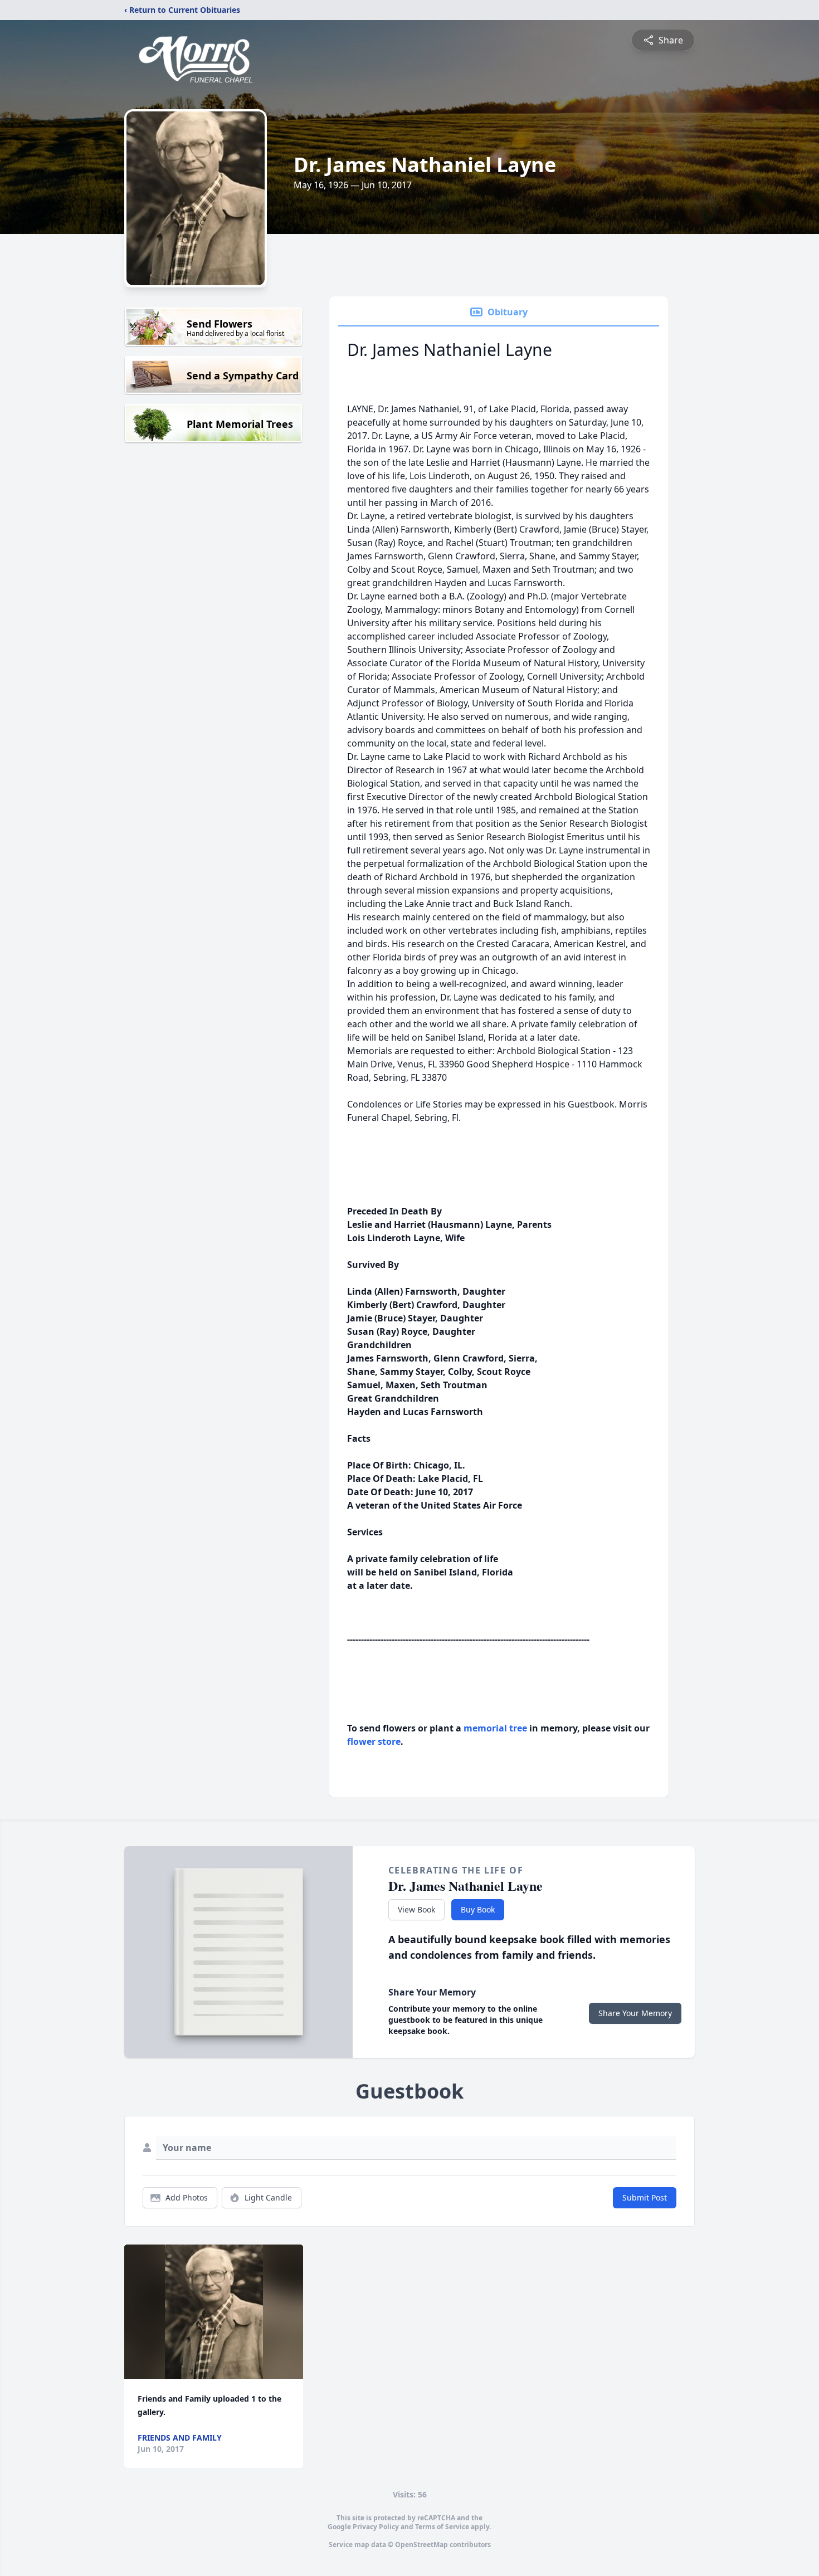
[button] (214, 2312)
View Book (416, 1909)
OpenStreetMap (421, 2545)
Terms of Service (442, 2527)
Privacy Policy (376, 2527)
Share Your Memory (635, 2013)
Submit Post (645, 2197)
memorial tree (495, 1728)
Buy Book (478, 1909)
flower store (374, 1741)
